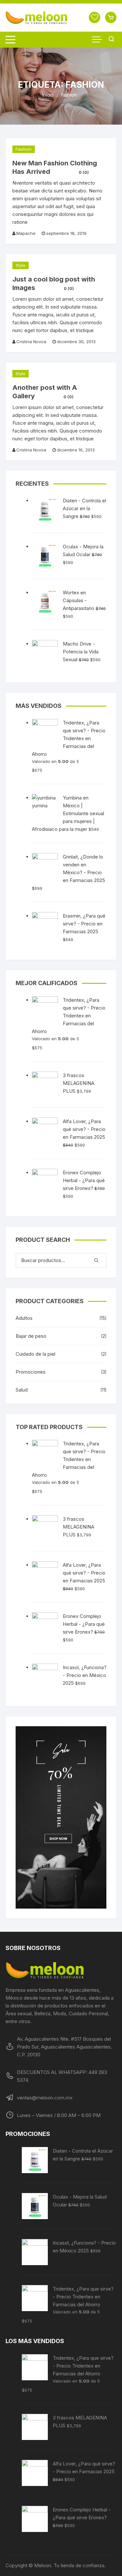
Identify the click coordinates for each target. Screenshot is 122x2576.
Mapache (26, 233)
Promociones (31, 1372)
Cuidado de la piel (35, 1354)
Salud (22, 1390)
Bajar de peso (31, 1336)
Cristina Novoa (31, 342)
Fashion (24, 149)
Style (20, 265)
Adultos (24, 1318)
